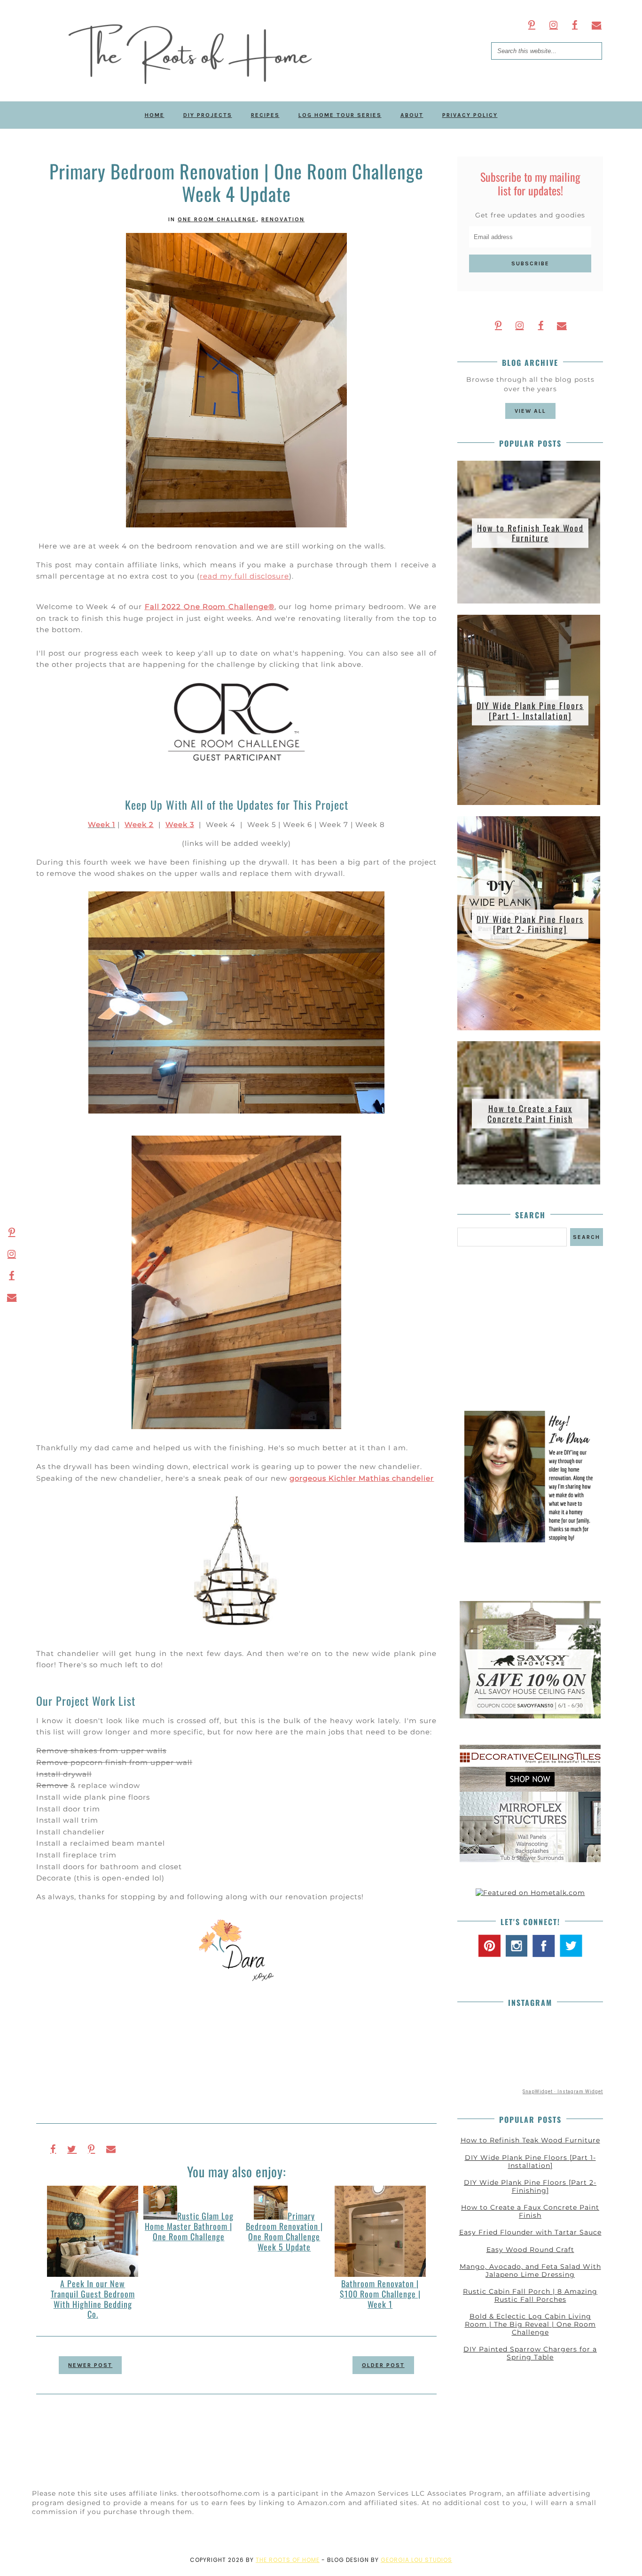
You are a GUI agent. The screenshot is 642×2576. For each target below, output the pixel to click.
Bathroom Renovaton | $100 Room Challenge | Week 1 (380, 2294)
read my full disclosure (244, 576)
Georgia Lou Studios (416, 2560)
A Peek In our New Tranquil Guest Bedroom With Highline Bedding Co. (93, 2299)
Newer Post (90, 2365)
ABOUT (412, 115)
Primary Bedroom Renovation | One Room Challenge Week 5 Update (284, 2231)
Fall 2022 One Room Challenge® (210, 607)
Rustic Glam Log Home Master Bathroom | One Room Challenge (189, 2226)
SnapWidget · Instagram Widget (563, 2092)
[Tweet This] (72, 2149)
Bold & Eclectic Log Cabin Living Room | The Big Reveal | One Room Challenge (530, 2324)
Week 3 (180, 824)
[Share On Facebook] (53, 2149)
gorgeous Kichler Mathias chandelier (362, 1478)
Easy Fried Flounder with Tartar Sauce (530, 2232)
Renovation (283, 219)
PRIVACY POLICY (470, 115)
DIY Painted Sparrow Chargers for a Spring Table (530, 2353)
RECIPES (265, 115)
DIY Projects (208, 115)
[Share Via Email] (111, 2149)
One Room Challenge (217, 219)
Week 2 (139, 824)
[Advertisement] (530, 1329)
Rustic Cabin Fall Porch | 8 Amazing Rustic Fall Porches (530, 2295)
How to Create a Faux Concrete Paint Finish (530, 1114)
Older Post (383, 2365)
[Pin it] (91, 2149)
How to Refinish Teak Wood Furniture (530, 533)
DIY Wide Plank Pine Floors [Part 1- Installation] (530, 711)
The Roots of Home (288, 2560)
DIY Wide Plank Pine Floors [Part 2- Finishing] (530, 924)
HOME (155, 115)
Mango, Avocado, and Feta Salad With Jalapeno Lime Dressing (530, 2270)
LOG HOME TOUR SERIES (340, 115)
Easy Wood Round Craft (530, 2250)
